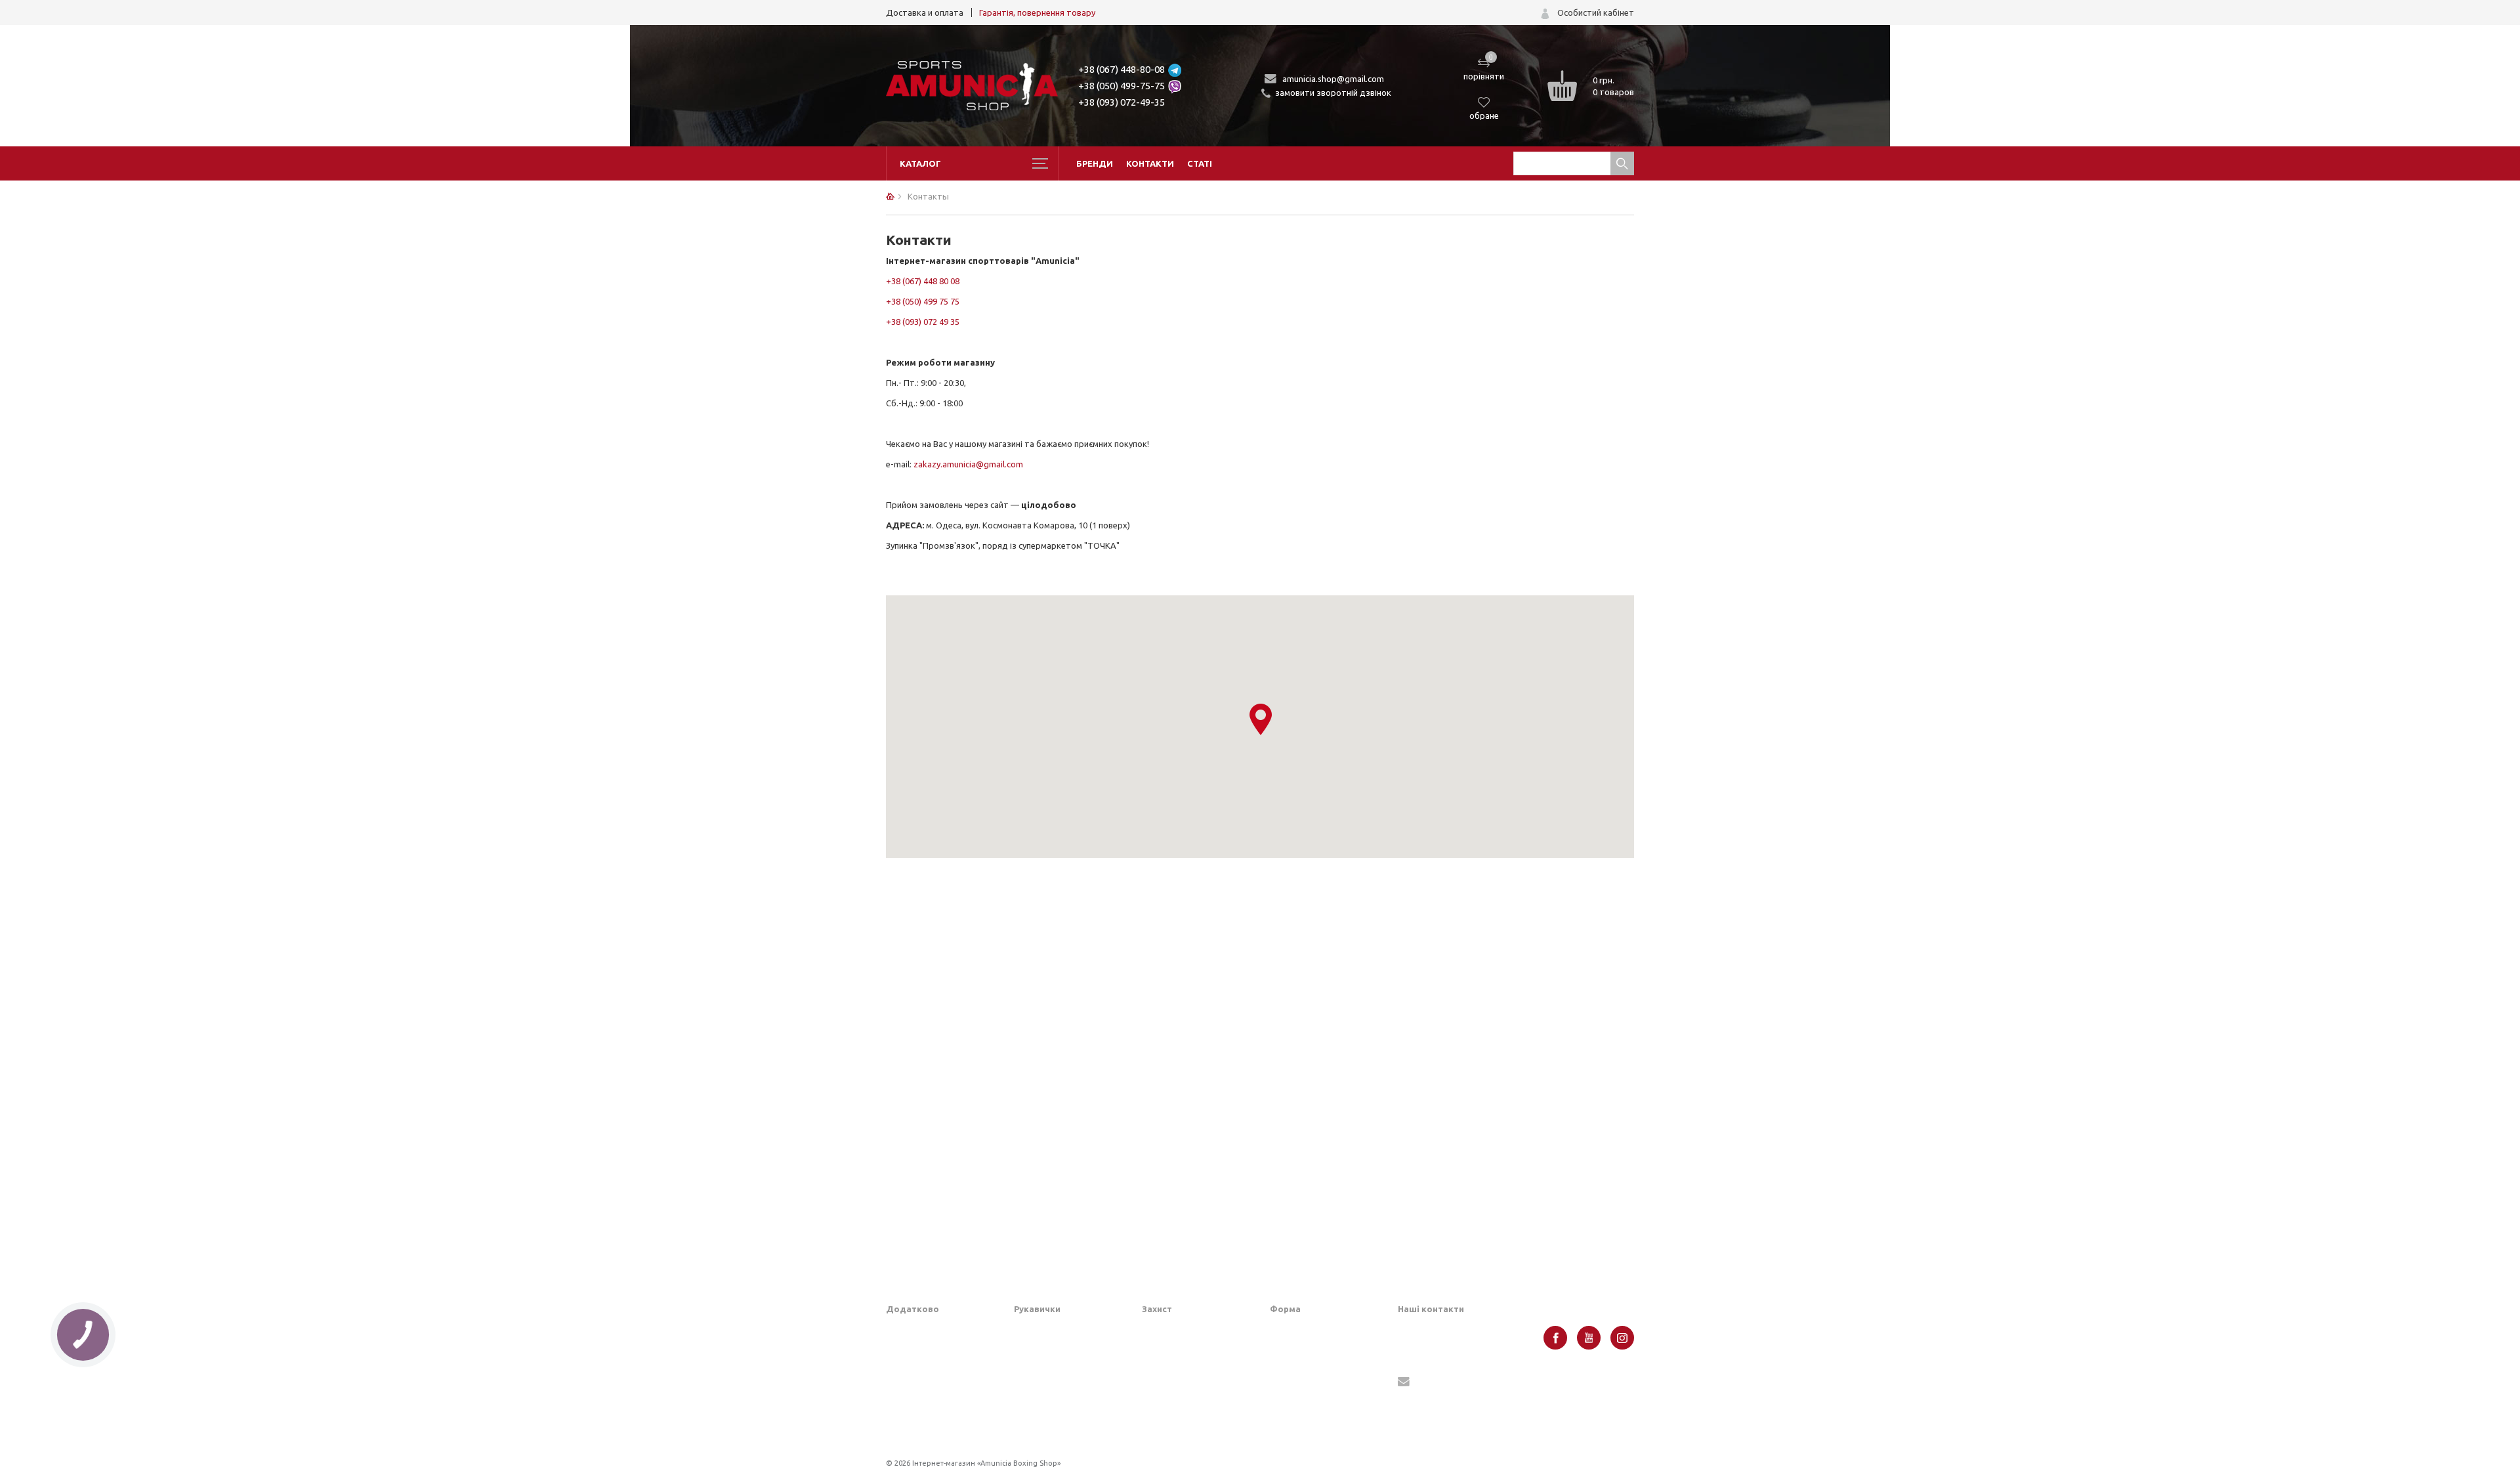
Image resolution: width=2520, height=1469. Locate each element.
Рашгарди (1290, 1402)
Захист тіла (1165, 1411)
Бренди (1095, 163)
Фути (1152, 1431)
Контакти (1150, 163)
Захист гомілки (1172, 1370)
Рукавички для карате (1059, 1390)
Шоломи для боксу (1180, 1329)
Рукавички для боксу (1056, 1350)
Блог (895, 1350)
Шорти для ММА (1304, 1350)
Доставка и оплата (925, 12)
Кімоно (1284, 1422)
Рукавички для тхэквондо (1066, 1431)
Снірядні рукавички (1053, 1370)
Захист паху (1165, 1350)
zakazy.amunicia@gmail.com (968, 464)
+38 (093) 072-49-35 (1122, 102)
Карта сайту (911, 1390)
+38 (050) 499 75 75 (923, 301)
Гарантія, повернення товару (1037, 12)
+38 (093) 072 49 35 (923, 322)
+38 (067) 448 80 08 (923, 281)
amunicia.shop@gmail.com (1333, 79)
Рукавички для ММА (1054, 1329)
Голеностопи (1167, 1390)
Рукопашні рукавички (1057, 1411)
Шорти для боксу (1305, 1329)
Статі (1200, 163)
